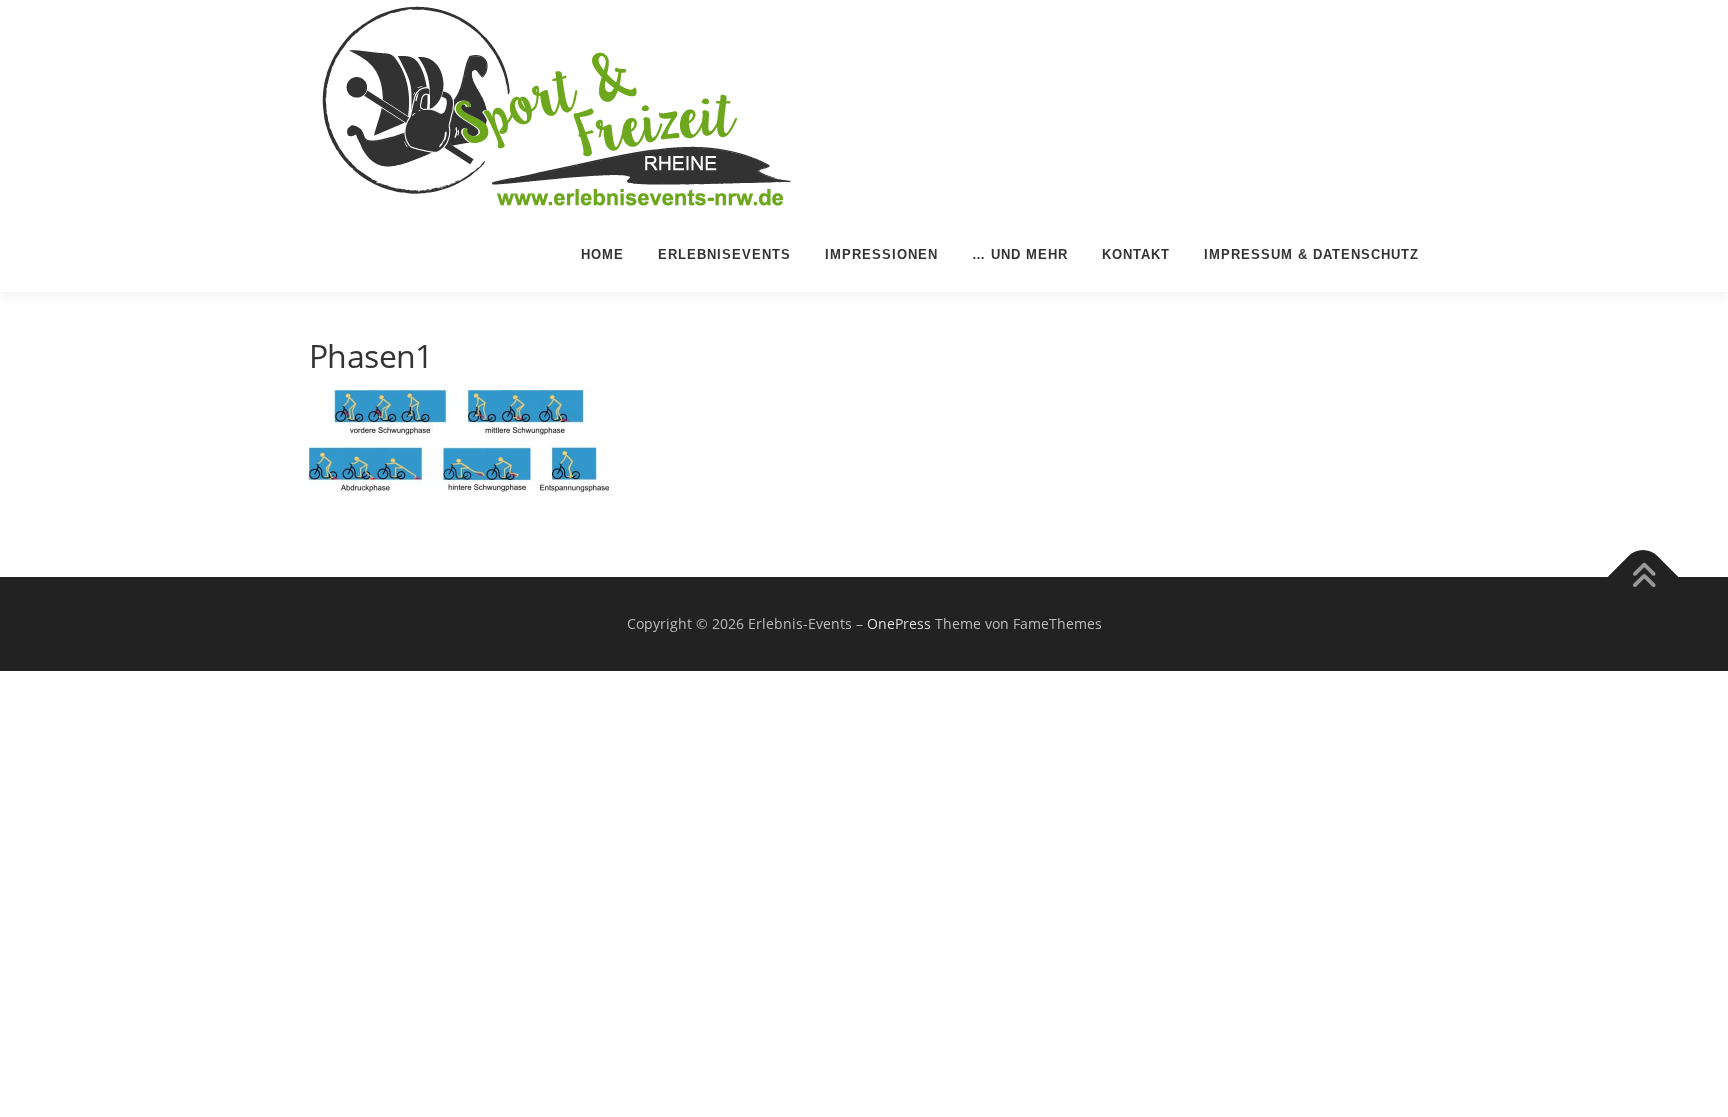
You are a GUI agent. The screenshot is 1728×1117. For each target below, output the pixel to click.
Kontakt (1136, 254)
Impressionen (881, 254)
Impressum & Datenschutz (1311, 254)
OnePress (899, 623)
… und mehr (1020, 254)
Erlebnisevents (724, 254)
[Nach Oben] (1643, 577)
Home (602, 254)
